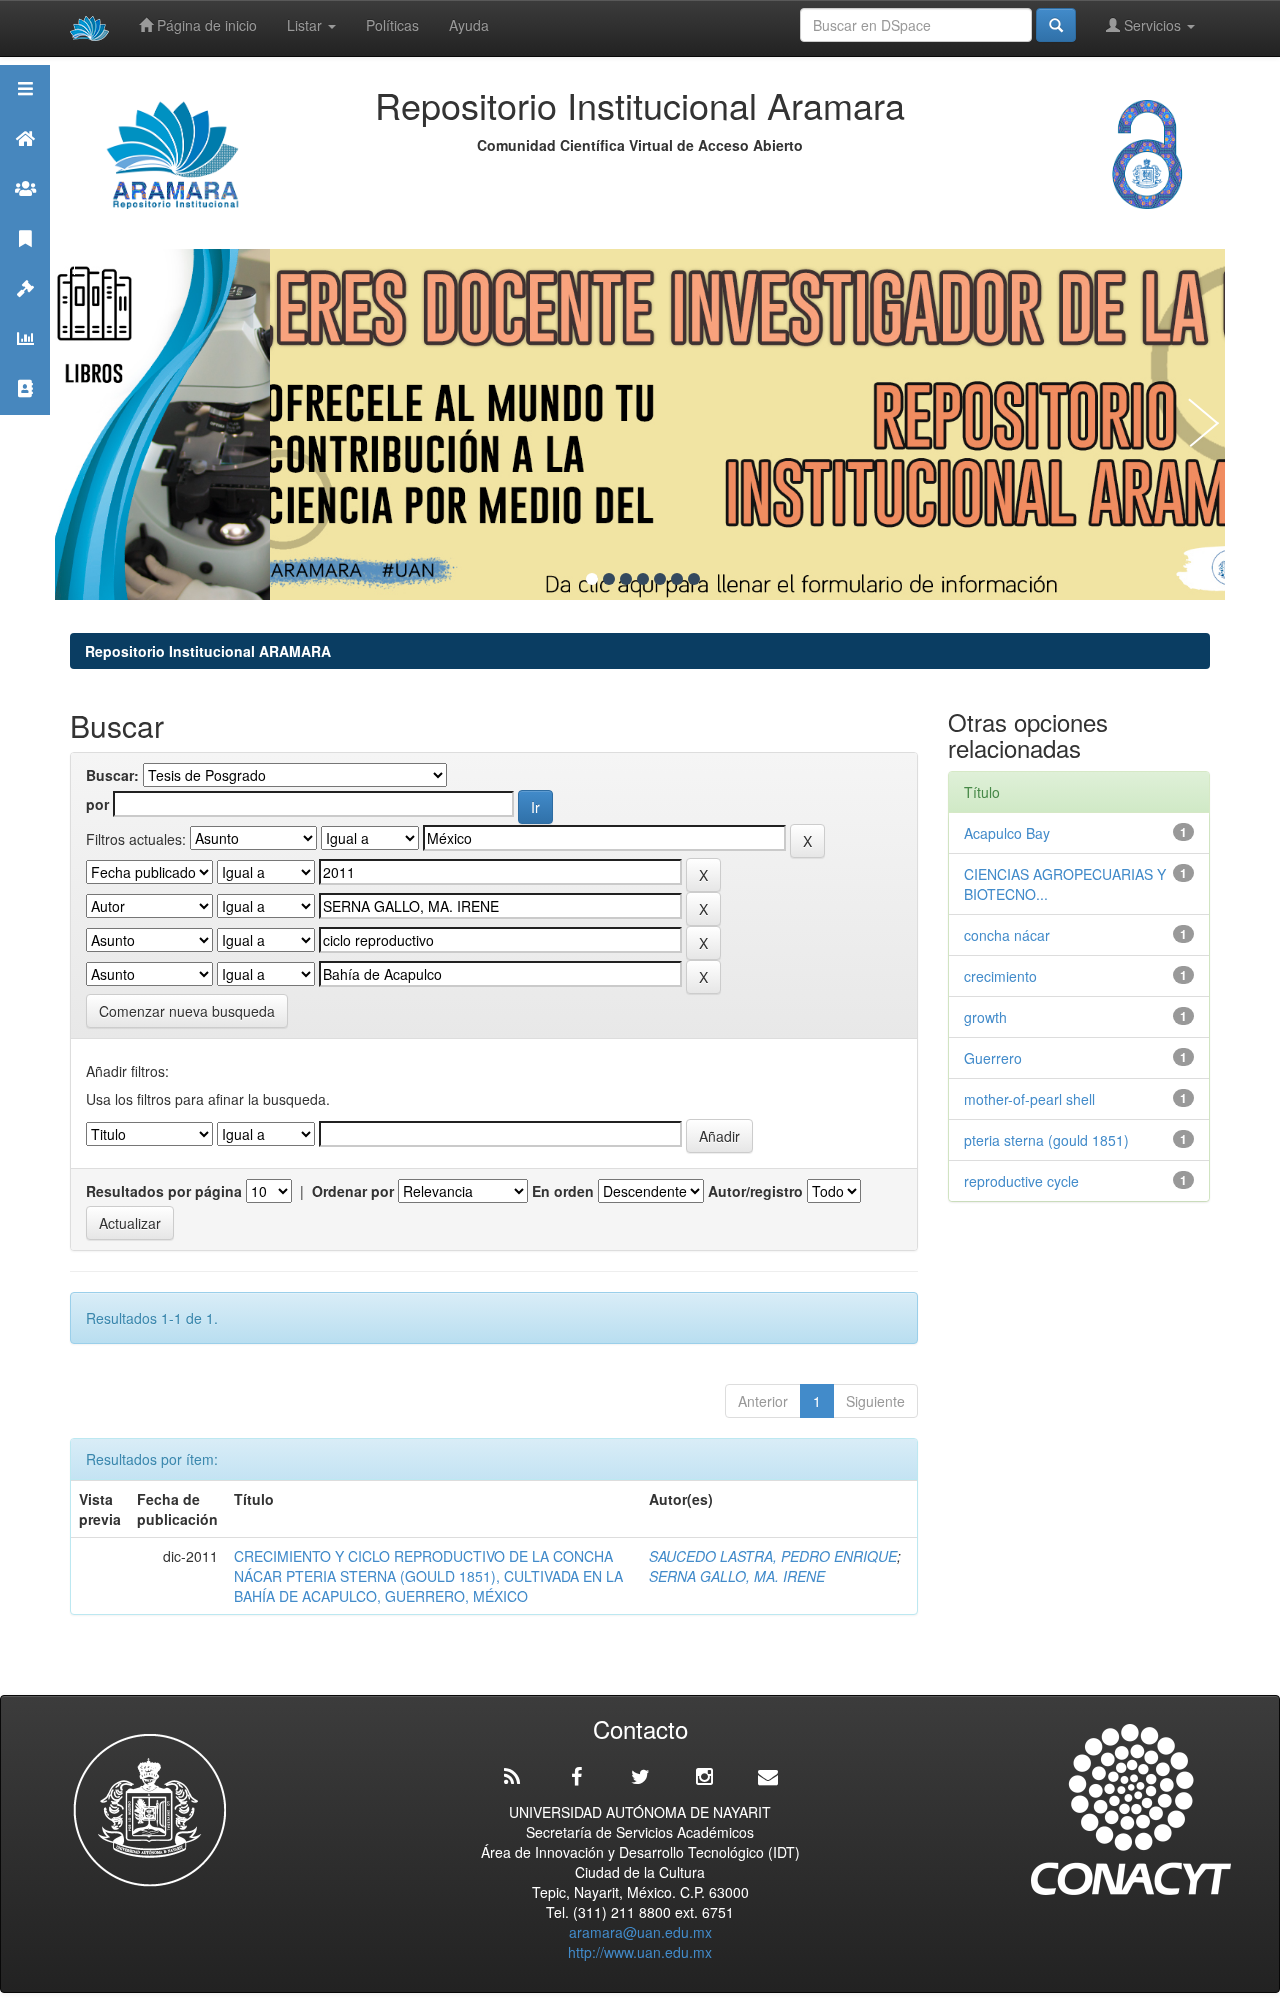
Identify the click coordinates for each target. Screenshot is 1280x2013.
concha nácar (1007, 935)
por (97, 804)
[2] (609, 579)
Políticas (392, 25)
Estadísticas (25, 363)
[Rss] (512, 1777)
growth (985, 1017)
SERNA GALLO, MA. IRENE (737, 1576)
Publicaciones (25, 263)
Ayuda (469, 25)
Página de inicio (205, 25)
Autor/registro (755, 1191)
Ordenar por (353, 1191)
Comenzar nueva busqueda (187, 1011)
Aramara (25, 163)
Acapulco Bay (1007, 833)
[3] (626, 579)
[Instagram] (704, 1777)
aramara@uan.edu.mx (640, 1932)
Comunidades (25, 213)
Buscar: (112, 775)
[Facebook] (576, 1777)
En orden (563, 1191)
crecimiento (1000, 976)
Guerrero (993, 1058)
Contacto (25, 413)
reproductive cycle (1021, 1181)
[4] (643, 579)
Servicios (1152, 25)
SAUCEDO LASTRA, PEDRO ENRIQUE (773, 1556)
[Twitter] (640, 1777)
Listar (306, 25)
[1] (592, 579)
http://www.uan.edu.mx (640, 1952)
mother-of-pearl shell (1029, 1099)
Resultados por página (164, 1191)
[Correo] (768, 1777)
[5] (660, 579)
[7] (694, 579)
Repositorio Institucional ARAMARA (208, 651)
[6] (677, 579)
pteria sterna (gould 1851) (1046, 1140)
